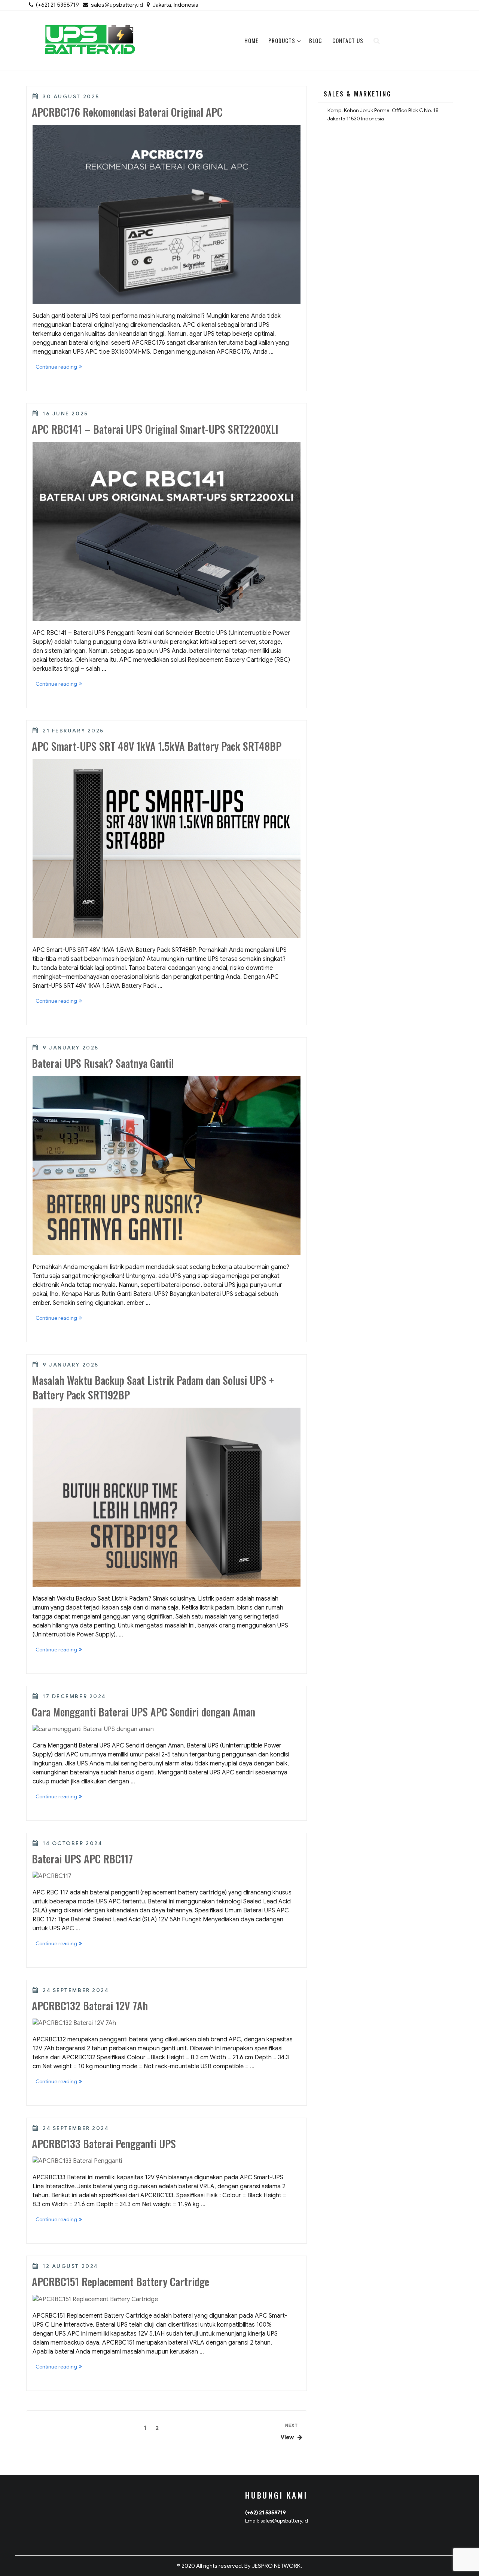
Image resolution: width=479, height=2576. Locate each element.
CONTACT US (348, 40)
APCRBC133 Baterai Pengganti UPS (104, 2144)
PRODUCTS (282, 40)
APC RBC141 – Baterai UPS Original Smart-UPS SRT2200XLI (155, 429)
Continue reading (60, 368)
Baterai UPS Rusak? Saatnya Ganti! (103, 1063)
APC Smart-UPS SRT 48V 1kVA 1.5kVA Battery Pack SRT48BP (157, 746)
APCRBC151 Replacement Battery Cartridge (120, 2282)
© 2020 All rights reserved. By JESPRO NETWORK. (239, 2566)
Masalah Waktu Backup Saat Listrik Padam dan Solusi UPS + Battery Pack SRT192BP (153, 1387)
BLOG (316, 40)
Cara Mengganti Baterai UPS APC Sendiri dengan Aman (144, 1712)
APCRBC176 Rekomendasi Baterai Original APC (127, 112)
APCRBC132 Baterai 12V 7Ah (90, 2006)
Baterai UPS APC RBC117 (82, 1859)
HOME (251, 40)
